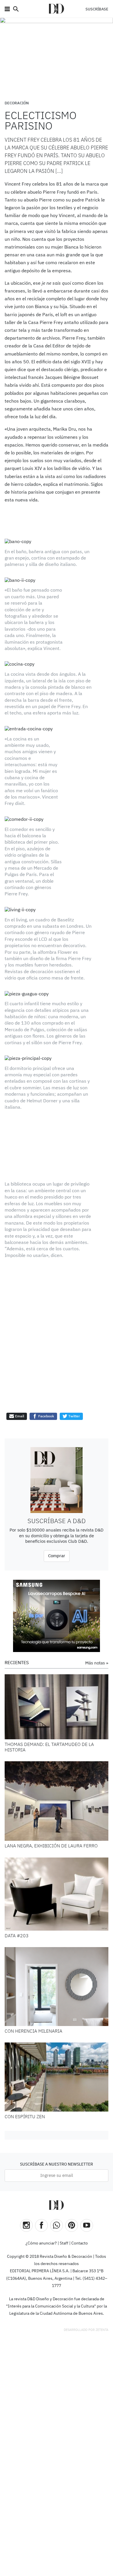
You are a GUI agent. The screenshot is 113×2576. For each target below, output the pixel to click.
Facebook (46, 1365)
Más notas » (97, 1612)
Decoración (17, 103)
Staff (64, 2192)
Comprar (57, 1504)
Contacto (80, 2192)
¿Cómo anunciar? (41, 2192)
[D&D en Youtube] (87, 2174)
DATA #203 (17, 1885)
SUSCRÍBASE (97, 9)
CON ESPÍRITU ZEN (25, 2066)
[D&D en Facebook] (41, 2174)
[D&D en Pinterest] (72, 2174)
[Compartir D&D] (57, 2174)
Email (19, 1365)
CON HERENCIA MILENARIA (33, 1980)
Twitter (74, 1365)
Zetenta (102, 2278)
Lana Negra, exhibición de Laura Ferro (51, 1795)
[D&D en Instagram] (26, 2174)
